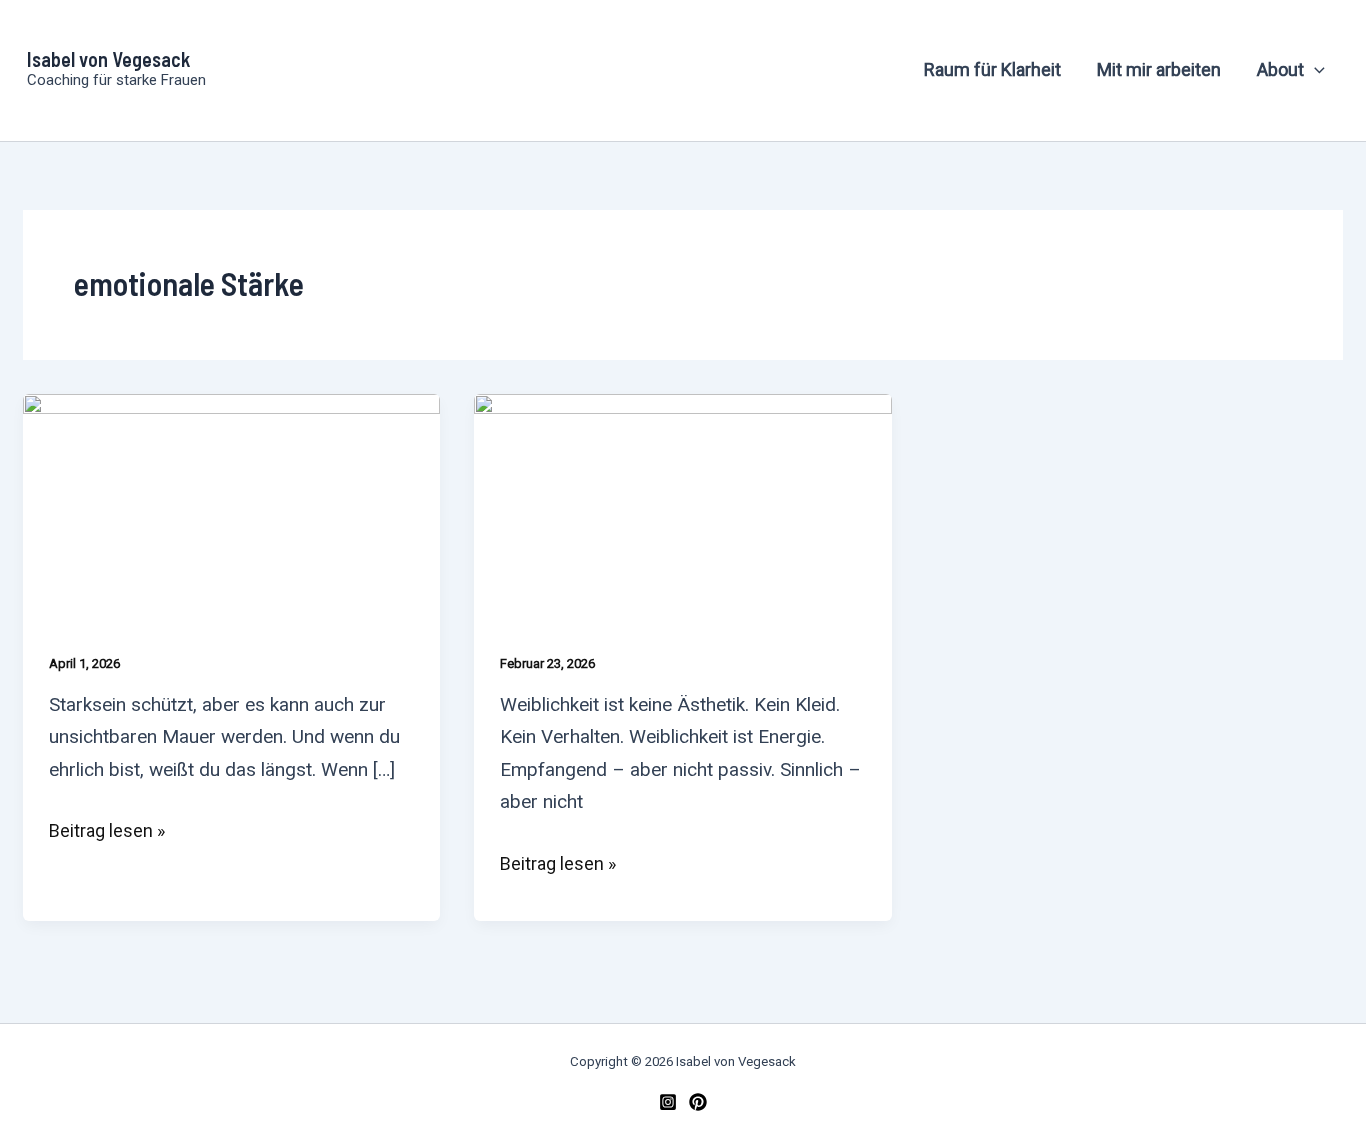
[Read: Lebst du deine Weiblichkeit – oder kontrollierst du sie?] (682, 509)
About (1280, 69)
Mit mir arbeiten (1159, 69)
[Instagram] (668, 1102)
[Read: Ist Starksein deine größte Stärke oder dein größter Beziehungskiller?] (231, 509)
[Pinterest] (698, 1102)
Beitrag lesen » (107, 831)
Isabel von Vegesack (108, 59)
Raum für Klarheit (992, 69)
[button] (1314, 70)
